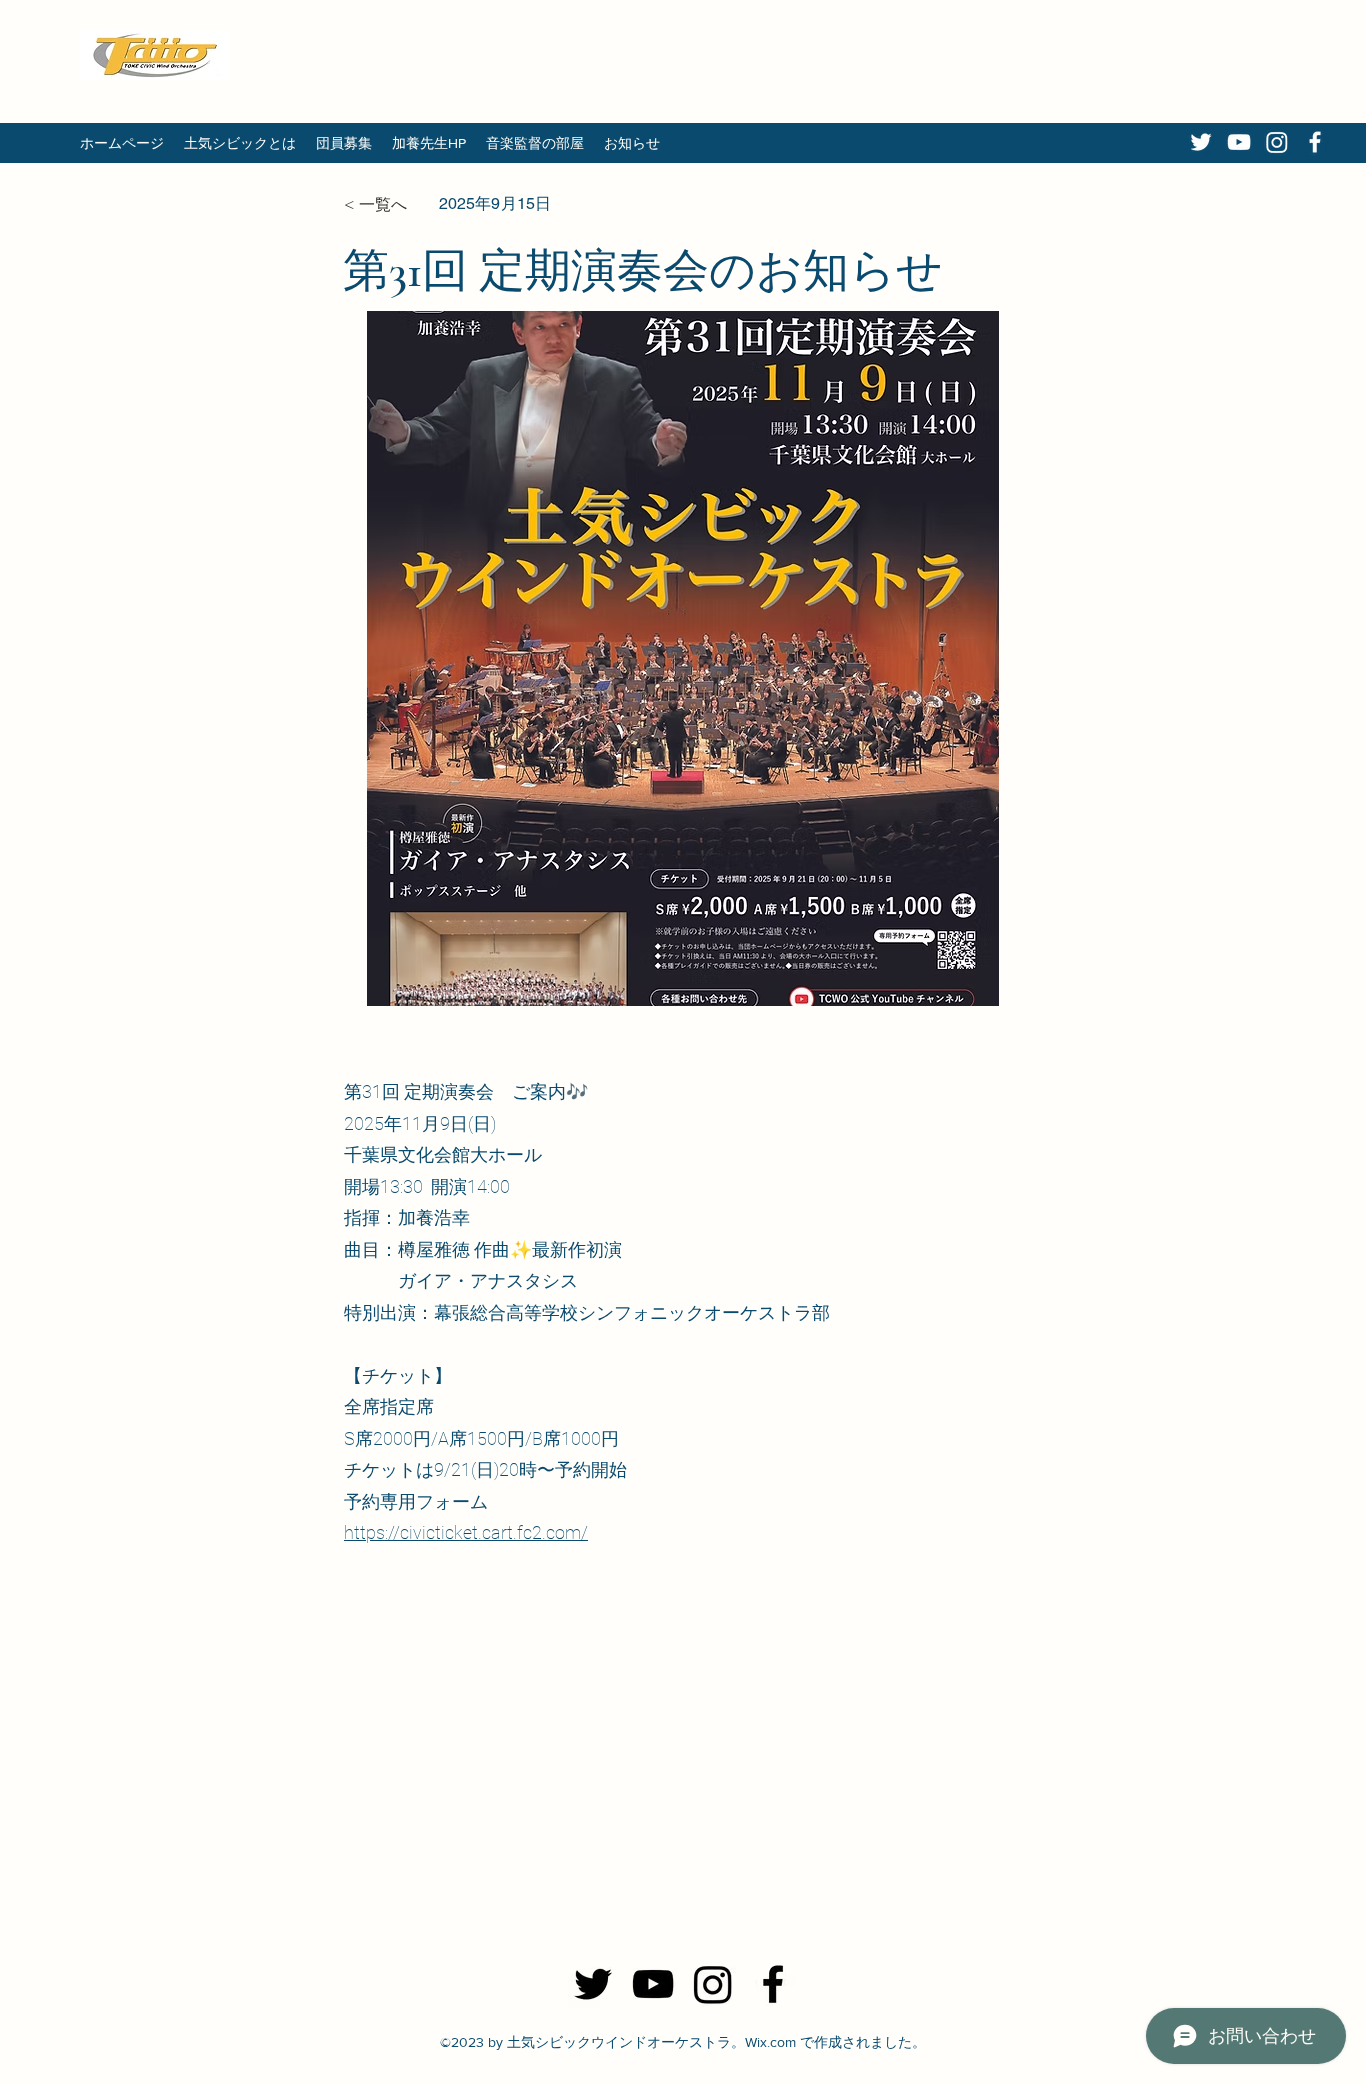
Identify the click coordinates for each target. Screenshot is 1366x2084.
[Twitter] (1201, 142)
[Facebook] (1315, 142)
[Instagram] (1277, 142)
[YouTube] (1239, 142)
